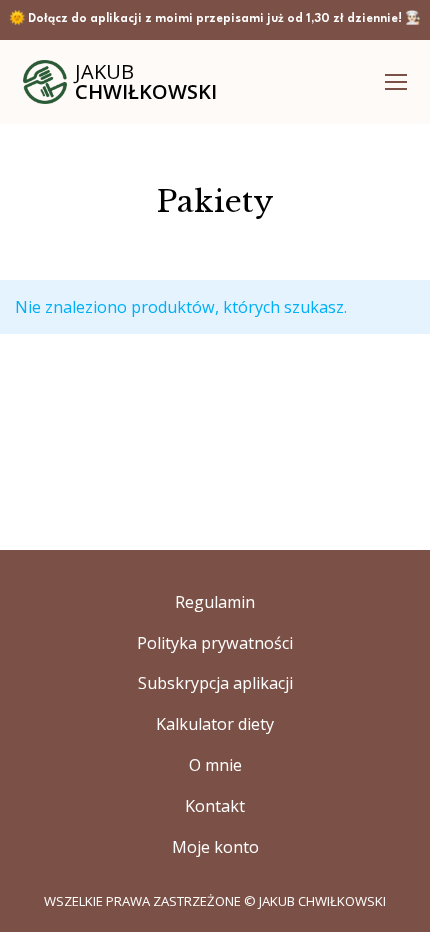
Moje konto (215, 847)
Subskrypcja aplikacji (215, 683)
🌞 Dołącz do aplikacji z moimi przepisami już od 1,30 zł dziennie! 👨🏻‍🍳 (215, 19)
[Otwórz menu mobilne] (396, 82)
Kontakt (215, 806)
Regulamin (215, 602)
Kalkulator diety (215, 724)
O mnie (215, 765)
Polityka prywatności (215, 643)
